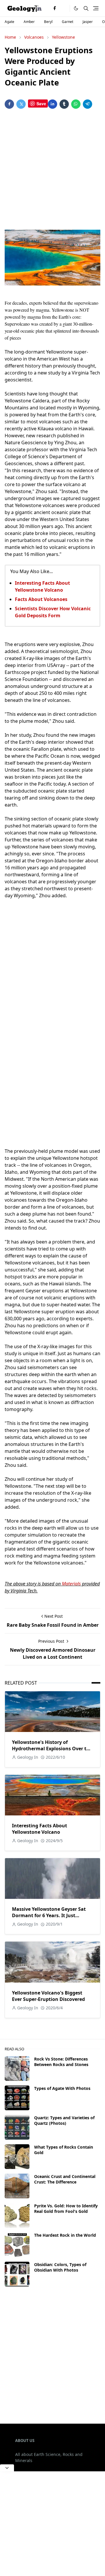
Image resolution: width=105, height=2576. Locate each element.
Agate (9, 22)
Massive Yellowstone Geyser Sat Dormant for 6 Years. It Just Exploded (49, 1915)
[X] (64, 8)
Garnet (68, 22)
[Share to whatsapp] (76, 104)
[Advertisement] (52, 170)
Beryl (48, 22)
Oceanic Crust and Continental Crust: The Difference (65, 2179)
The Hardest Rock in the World (65, 2235)
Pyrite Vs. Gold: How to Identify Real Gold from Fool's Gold (66, 2208)
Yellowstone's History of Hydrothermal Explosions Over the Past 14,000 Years (52, 1749)
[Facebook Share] (9, 104)
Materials (71, 1584)
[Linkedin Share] (52, 104)
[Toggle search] (86, 8)
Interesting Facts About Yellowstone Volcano (40, 1829)
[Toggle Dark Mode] (76, 8)
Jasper (88, 22)
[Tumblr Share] (64, 104)
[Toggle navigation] (96, 8)
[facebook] (55, 8)
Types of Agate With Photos (62, 2088)
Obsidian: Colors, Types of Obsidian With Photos (60, 2267)
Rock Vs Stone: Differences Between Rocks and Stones (61, 2062)
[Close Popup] (7, 2468)
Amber (29, 22)
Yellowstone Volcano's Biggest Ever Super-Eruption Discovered (48, 1996)
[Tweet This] (21, 104)
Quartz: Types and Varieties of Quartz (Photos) (64, 2120)
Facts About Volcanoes (41, 599)
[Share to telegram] (87, 104)
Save (41, 104)
